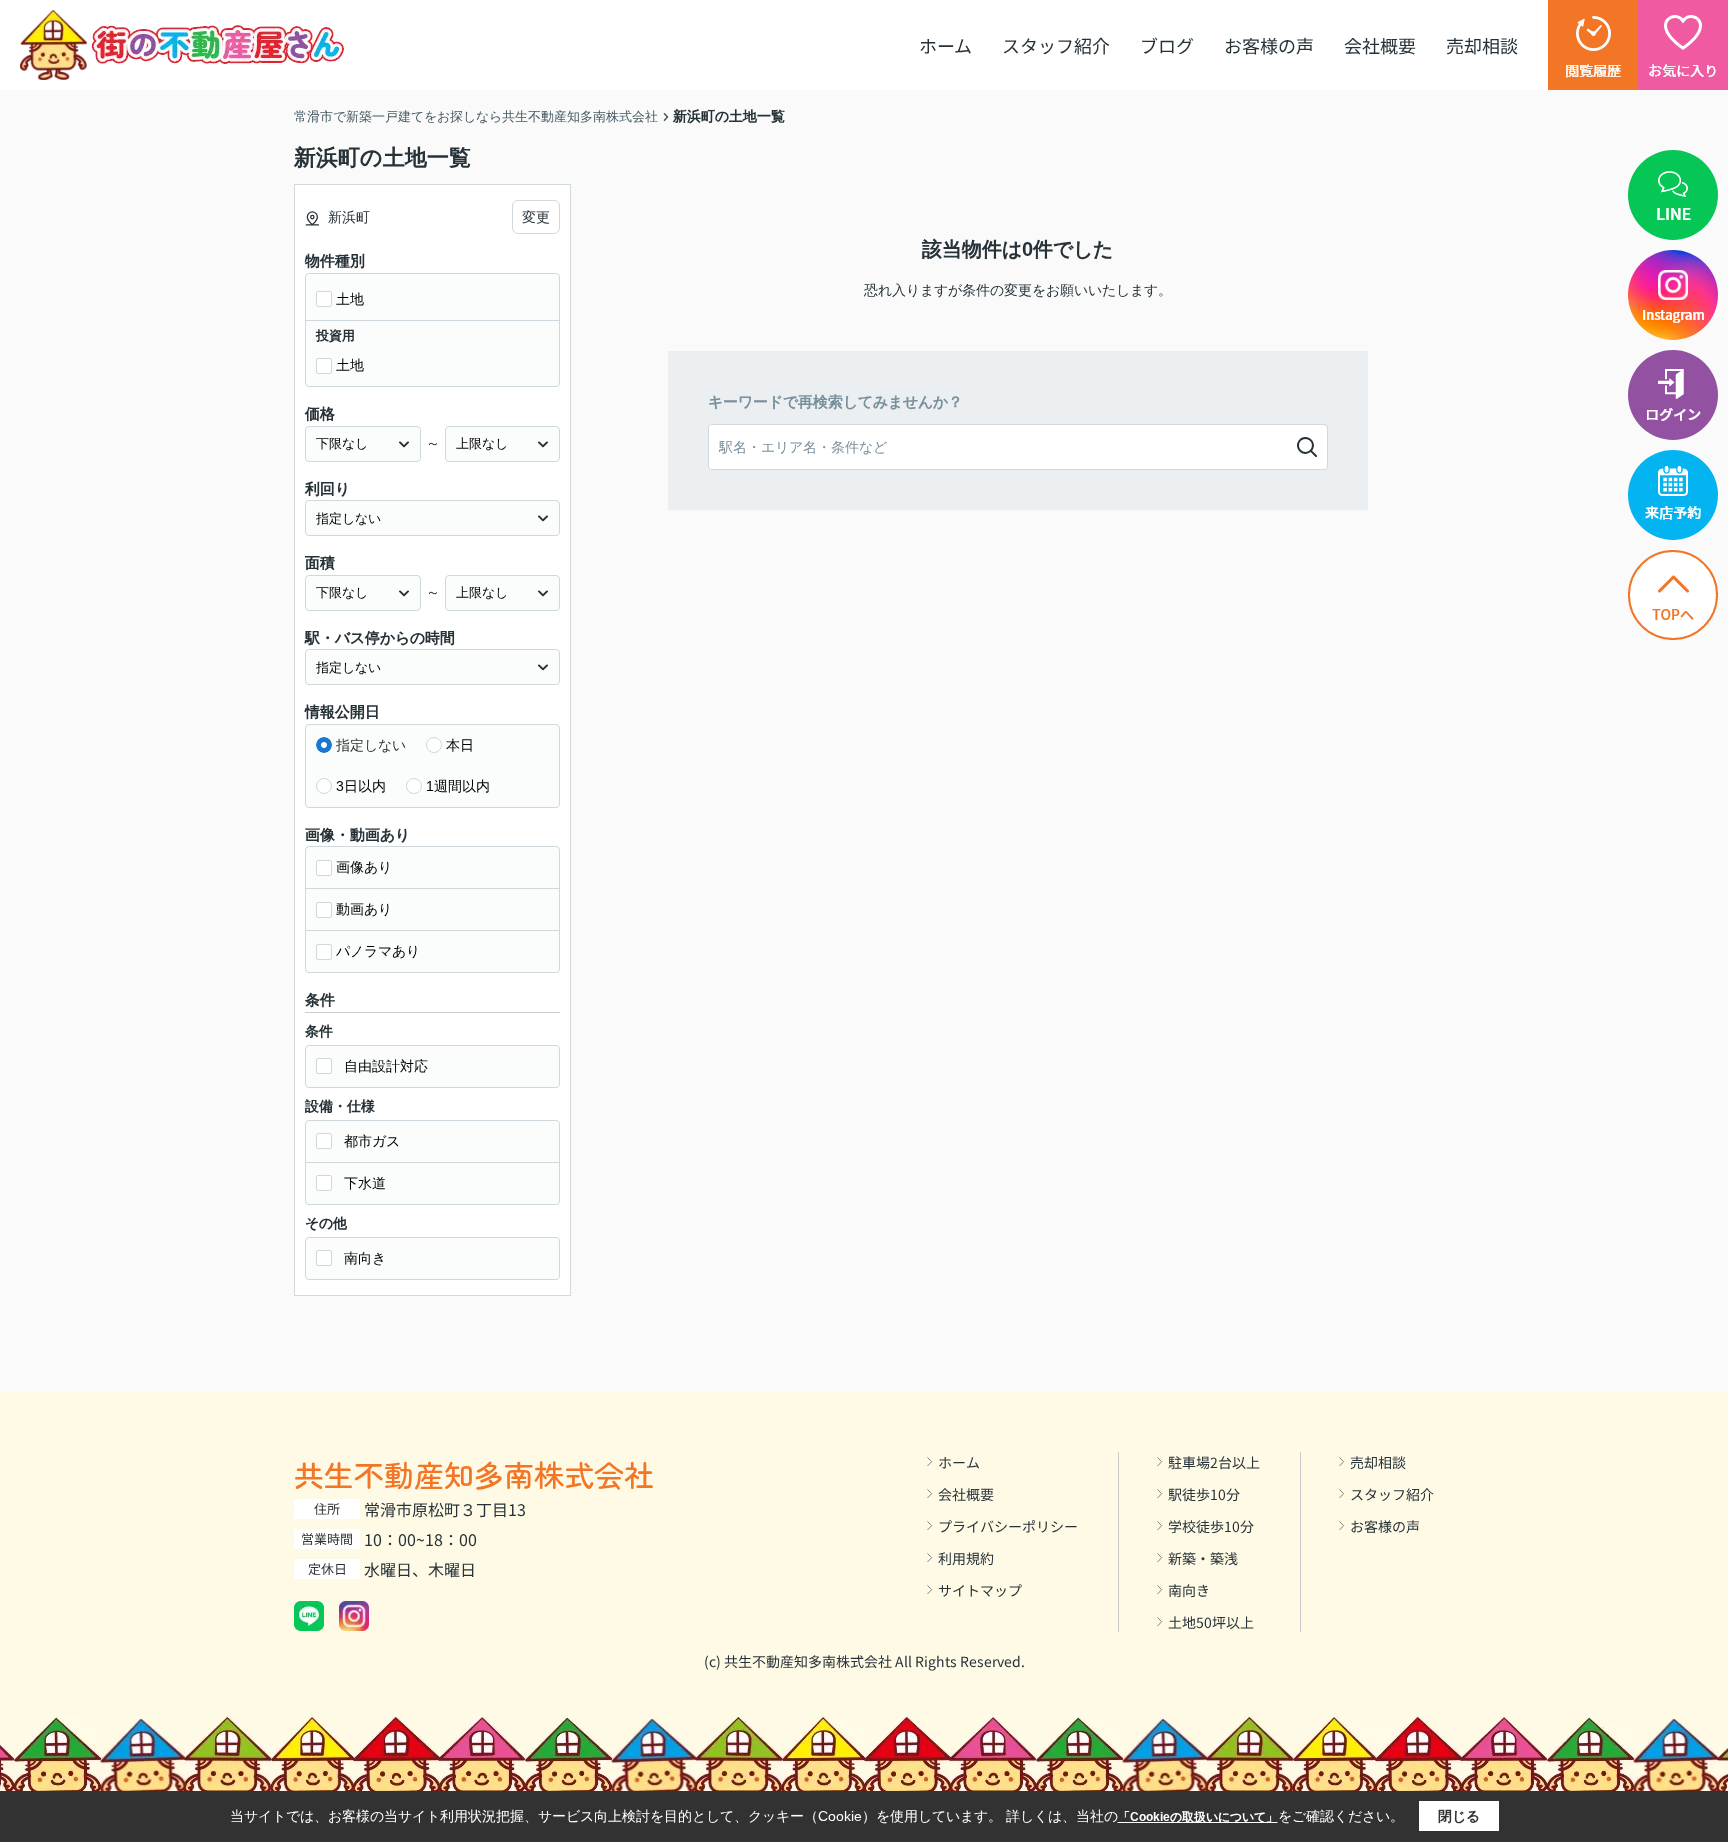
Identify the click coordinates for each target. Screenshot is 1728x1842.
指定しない (371, 745)
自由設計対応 (386, 1066)
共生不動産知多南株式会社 (474, 1474)
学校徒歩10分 (1211, 1526)
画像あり (364, 867)
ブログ (1167, 45)
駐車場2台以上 (1214, 1462)
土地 (350, 299)
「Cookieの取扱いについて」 (1198, 1817)
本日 (460, 745)
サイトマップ (980, 1590)
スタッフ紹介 (1056, 45)
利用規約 (966, 1558)
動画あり (364, 909)
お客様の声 (1269, 45)
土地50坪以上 (1211, 1622)
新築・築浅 (1203, 1558)
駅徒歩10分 (1204, 1494)
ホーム (945, 45)
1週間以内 (458, 786)
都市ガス (372, 1141)
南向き (365, 1258)
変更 (536, 217)
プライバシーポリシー (1008, 1526)
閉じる (1459, 1816)
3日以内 (361, 786)
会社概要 (1380, 45)
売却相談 (1482, 45)
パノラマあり (378, 951)
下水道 (365, 1183)
